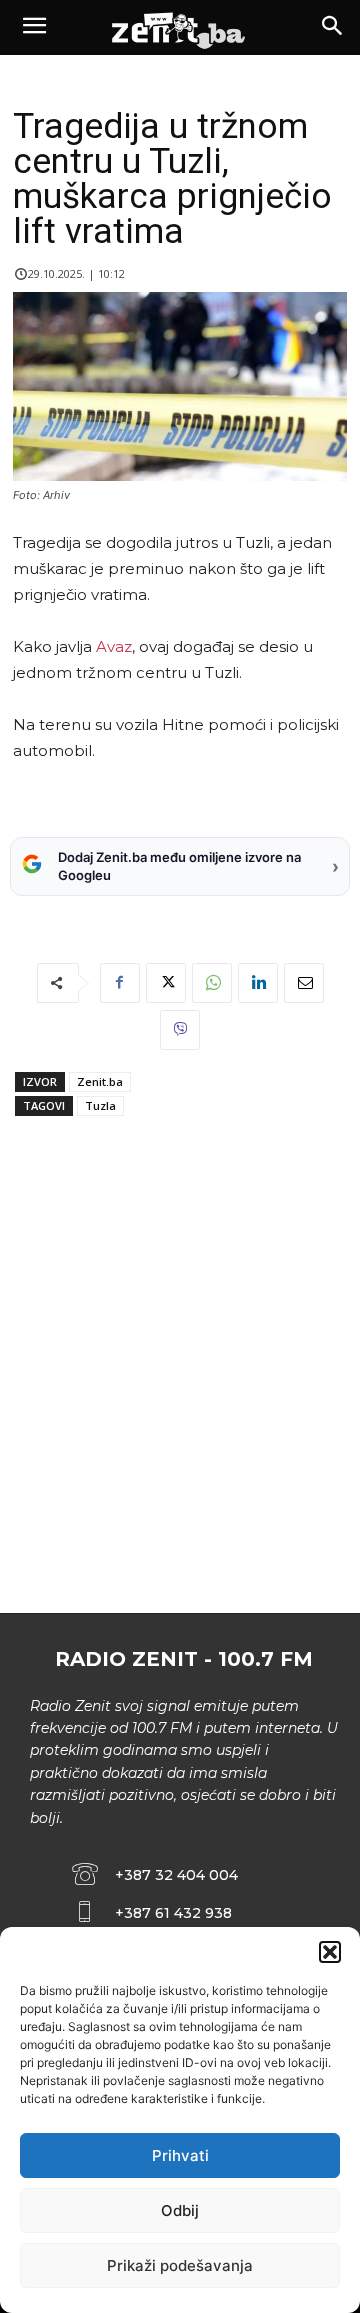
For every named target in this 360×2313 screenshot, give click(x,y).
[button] (330, 1952)
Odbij (180, 2210)
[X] (166, 983)
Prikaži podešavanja (180, 2265)
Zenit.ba (100, 1081)
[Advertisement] (180, 1405)
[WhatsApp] (212, 983)
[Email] (304, 983)
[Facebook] (120, 983)
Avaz (114, 646)
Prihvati (180, 2155)
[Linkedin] (258, 983)
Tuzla (100, 1105)
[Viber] (180, 1030)
